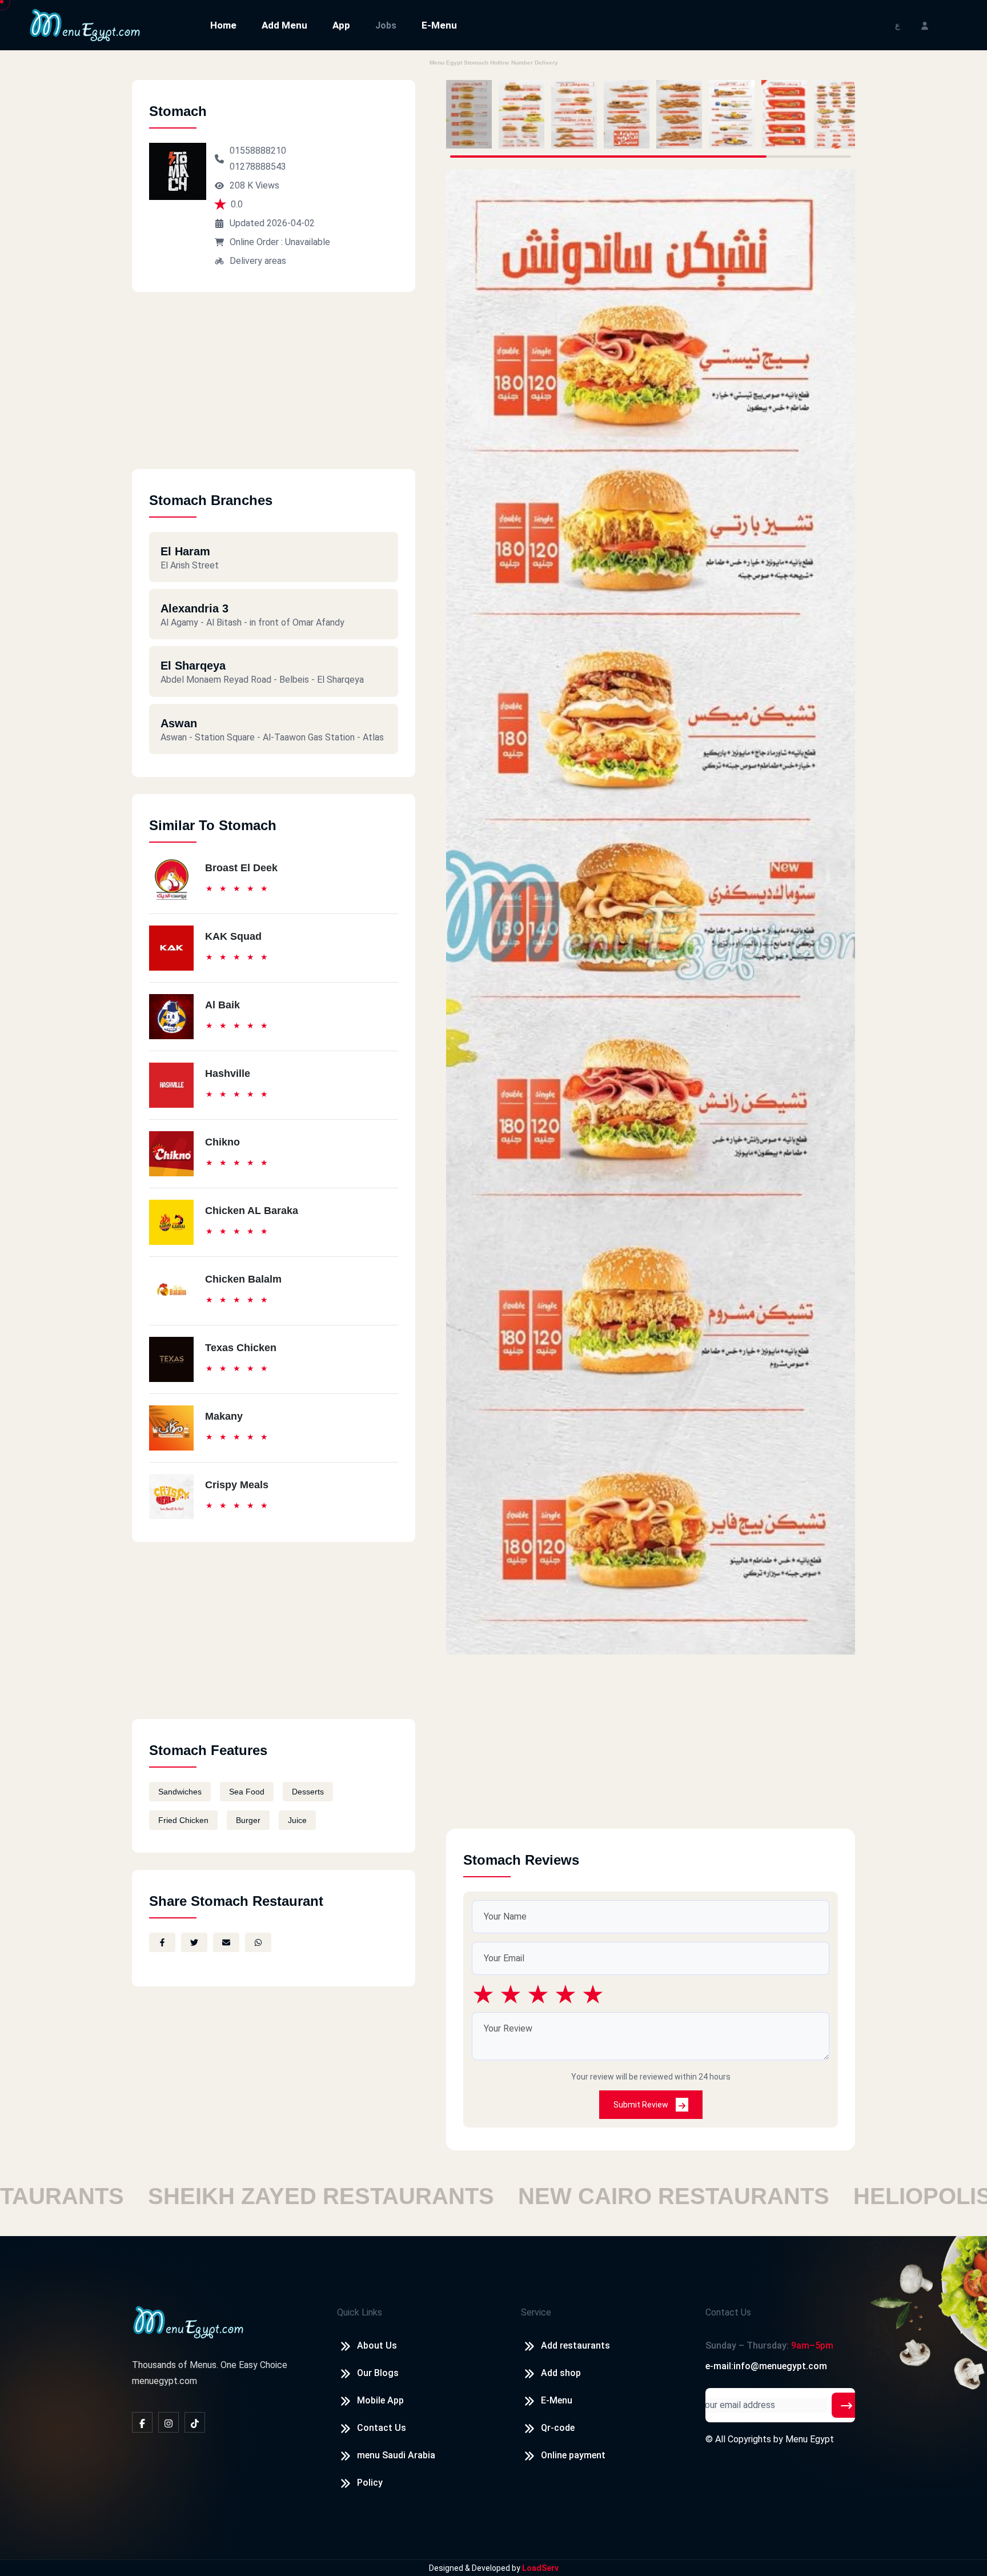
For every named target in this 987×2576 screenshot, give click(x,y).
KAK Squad (233, 936)
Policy (370, 2483)
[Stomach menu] (469, 114)
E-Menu (439, 25)
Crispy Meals (237, 1485)
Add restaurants (575, 2345)
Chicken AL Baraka (252, 1211)
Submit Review (642, 2105)
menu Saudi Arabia (396, 2455)
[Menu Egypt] (85, 24)
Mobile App (380, 2400)
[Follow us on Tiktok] (195, 2422)
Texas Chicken (241, 1348)
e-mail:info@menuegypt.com (766, 2366)
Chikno (222, 1142)
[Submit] (846, 2405)
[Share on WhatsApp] (258, 1942)
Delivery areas (258, 261)
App (341, 25)
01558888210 (258, 151)
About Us (377, 2345)
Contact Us (382, 2428)
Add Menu (284, 25)
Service (536, 2312)
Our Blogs (378, 2373)
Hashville (228, 1073)
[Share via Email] (226, 1942)
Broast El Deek (241, 868)
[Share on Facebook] (162, 1942)
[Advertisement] (274, 389)
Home (223, 25)
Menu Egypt (810, 2439)
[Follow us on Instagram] (168, 2422)
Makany (224, 1416)
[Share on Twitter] (194, 1942)
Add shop (561, 2373)
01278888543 (258, 167)
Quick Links (360, 2312)
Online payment (573, 2455)
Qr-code (558, 2428)
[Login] (925, 25)
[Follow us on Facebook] (142, 2422)
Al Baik (222, 1005)
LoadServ (540, 2568)
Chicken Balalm (243, 1279)
